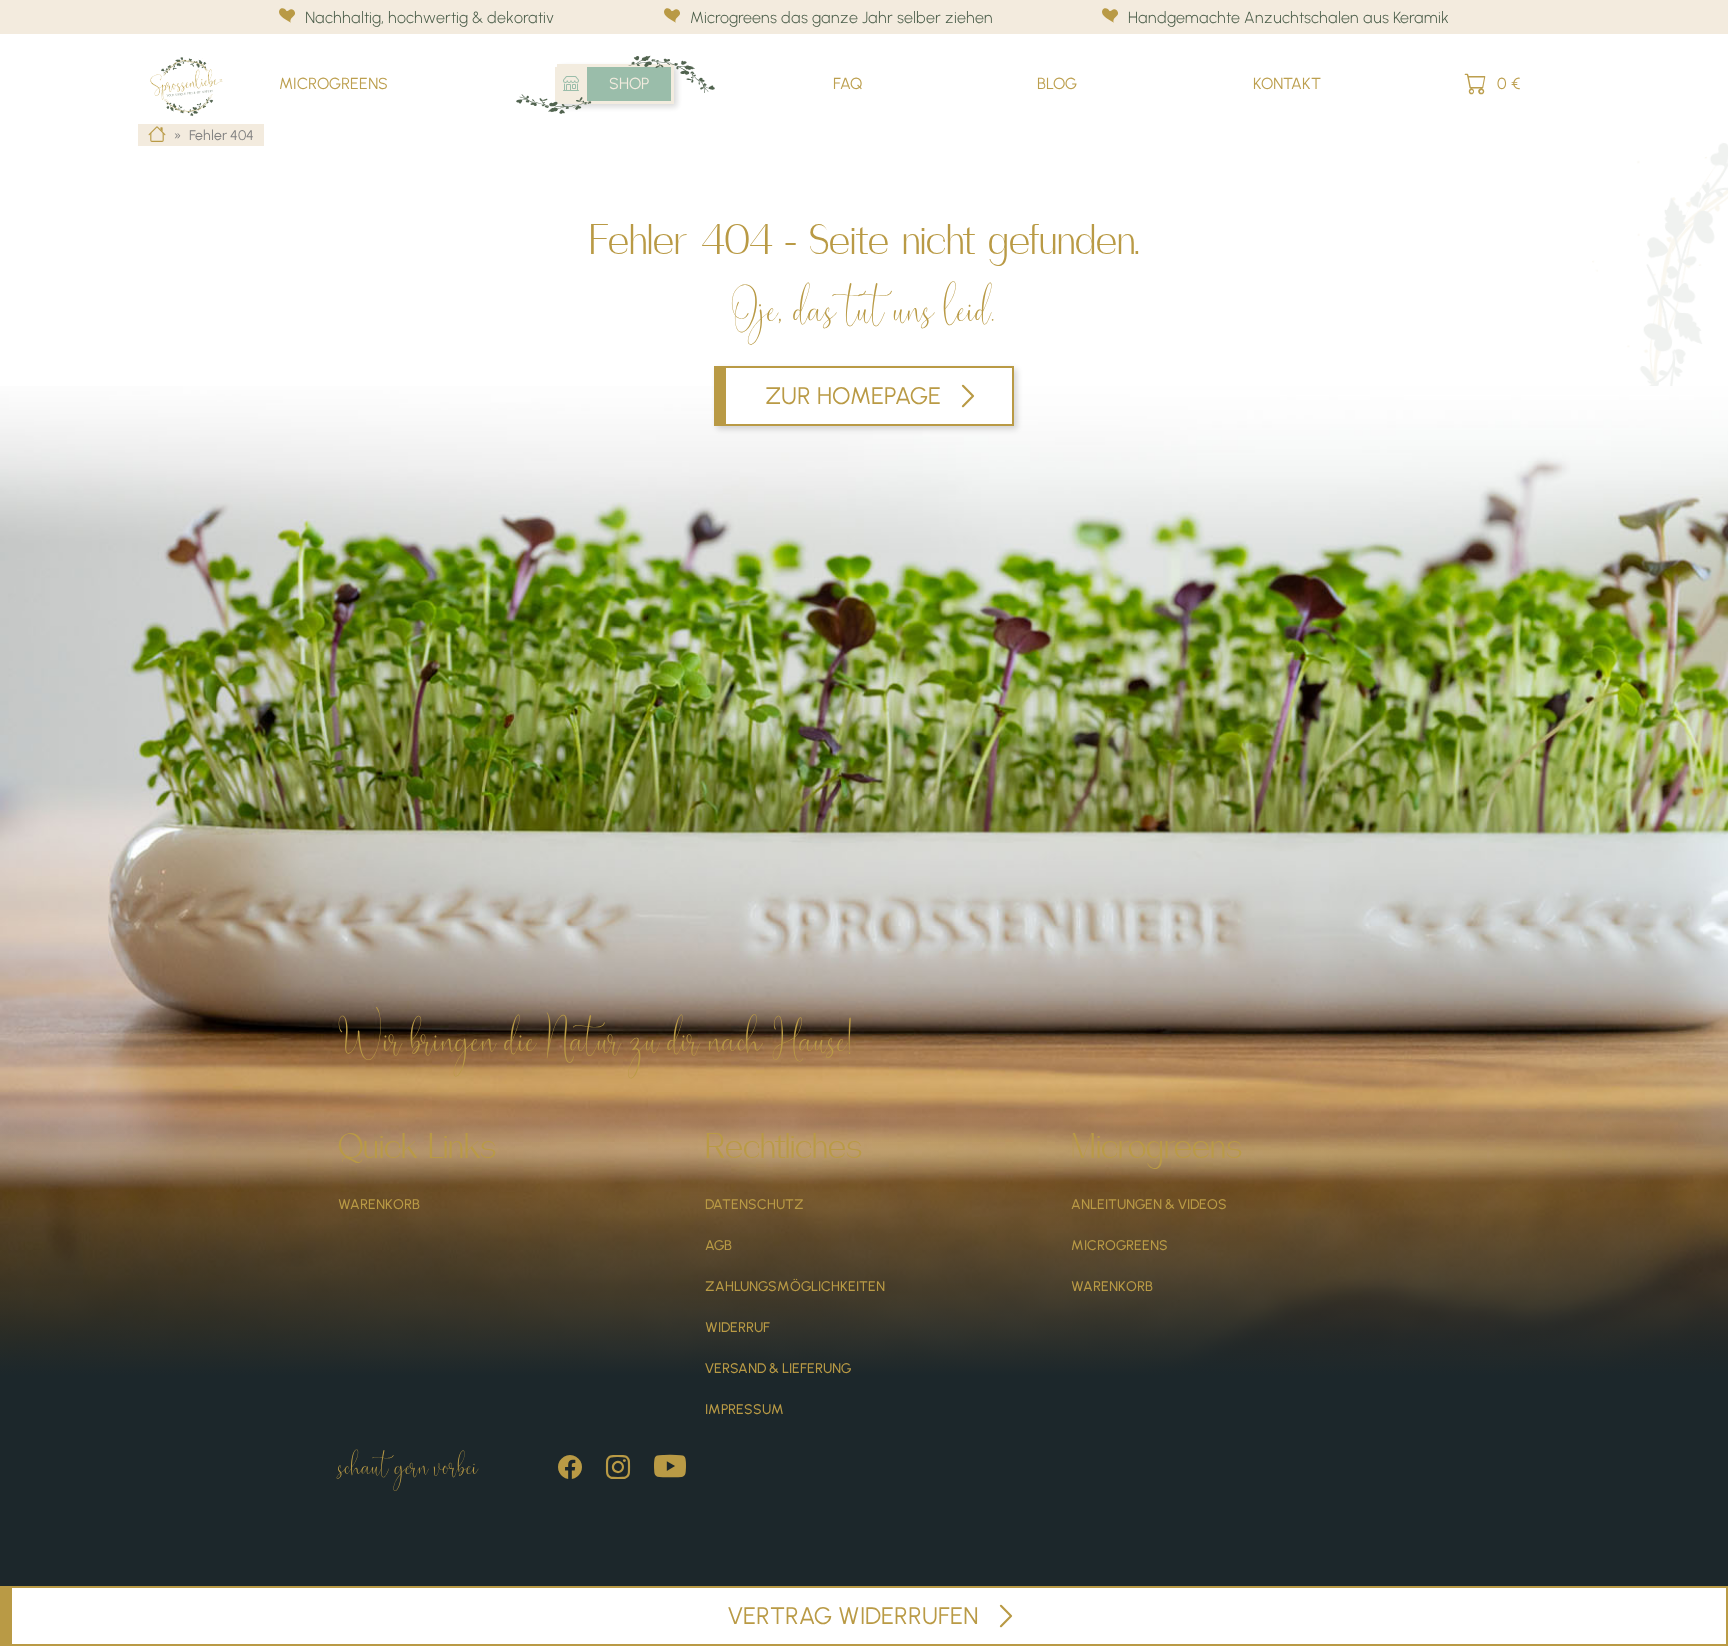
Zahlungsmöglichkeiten (795, 1286)
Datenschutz (754, 1204)
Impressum (744, 1409)
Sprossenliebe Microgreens (195, 63)
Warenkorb (379, 1204)
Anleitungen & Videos (1149, 1204)
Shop (629, 83)
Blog (1057, 83)
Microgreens (333, 83)
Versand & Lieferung (778, 1368)
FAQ (847, 83)
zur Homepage (853, 395)
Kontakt (1287, 83)
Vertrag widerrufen (853, 1615)
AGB (718, 1245)
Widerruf (737, 1327)
